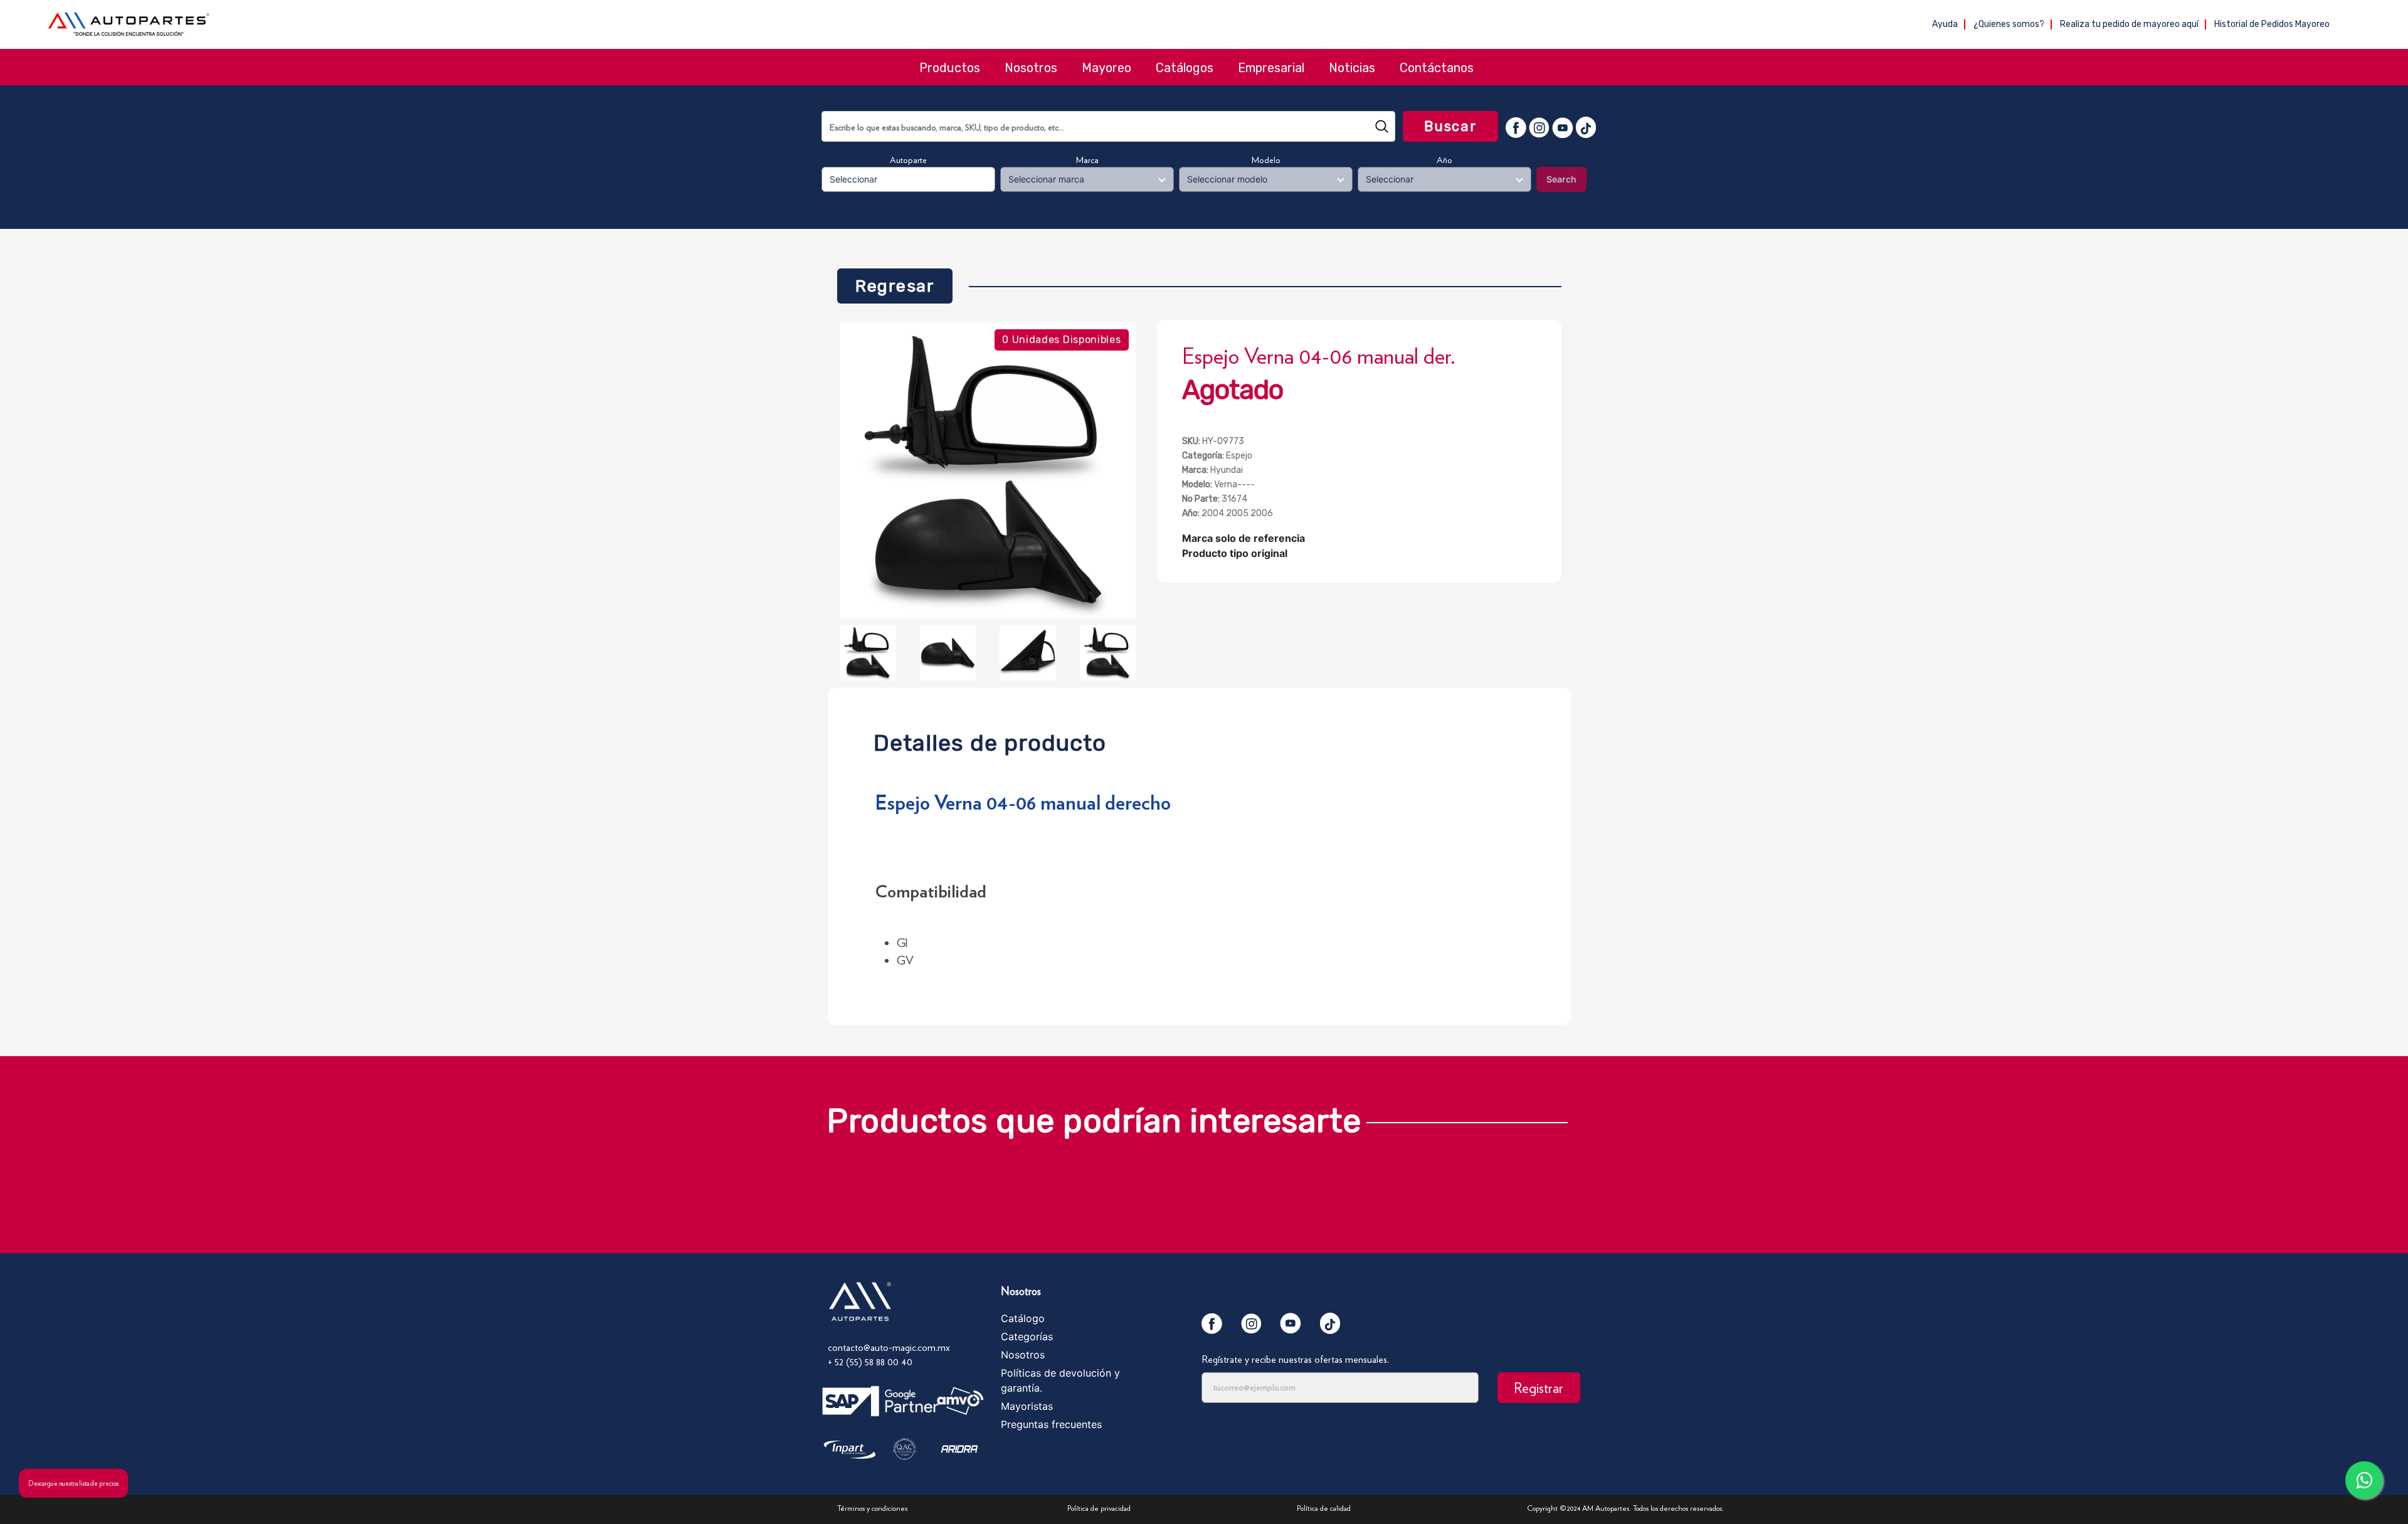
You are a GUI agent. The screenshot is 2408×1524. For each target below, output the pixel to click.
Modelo (1266, 160)
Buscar (1450, 126)
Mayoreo (1106, 68)
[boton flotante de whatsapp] (2364, 1480)
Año (1444, 160)
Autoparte (908, 160)
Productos (950, 68)
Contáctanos (1437, 68)
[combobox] (1108, 126)
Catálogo (1023, 1318)
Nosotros (1031, 68)
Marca (1087, 160)
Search (1561, 179)
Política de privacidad (1099, 1508)
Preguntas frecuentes (1051, 1424)
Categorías (1027, 1336)
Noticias (1352, 68)
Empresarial (1271, 68)
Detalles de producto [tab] (990, 740)
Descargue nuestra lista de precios (73, 1483)
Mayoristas (1027, 1406)
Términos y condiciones (872, 1508)
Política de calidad (1324, 1508)
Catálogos (1185, 68)
